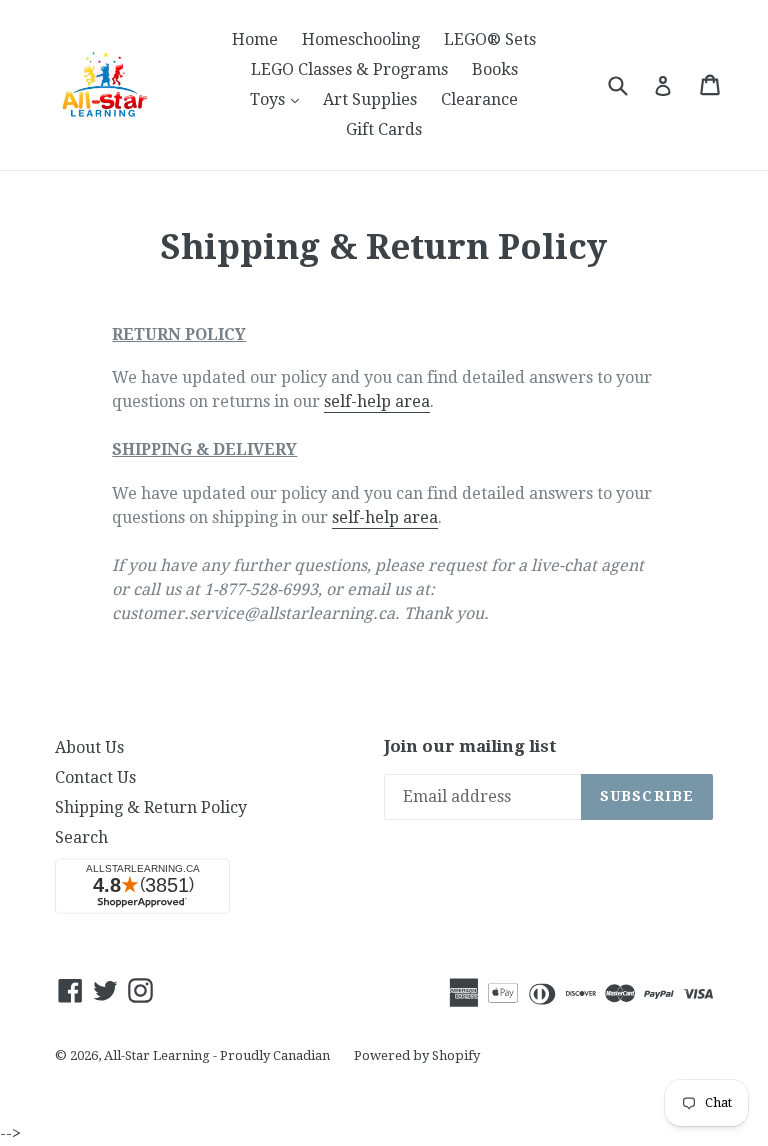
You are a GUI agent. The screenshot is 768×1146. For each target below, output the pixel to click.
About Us (89, 747)
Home (255, 39)
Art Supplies (370, 99)
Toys (279, 99)
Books (495, 69)
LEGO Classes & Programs (349, 69)
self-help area (377, 401)
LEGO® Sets (490, 39)
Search (81, 837)
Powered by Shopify (417, 1055)
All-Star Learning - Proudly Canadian (217, 1055)
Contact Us (95, 777)
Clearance (479, 99)
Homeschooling (361, 39)
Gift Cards (384, 129)
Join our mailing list (470, 746)
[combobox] (630, 84)
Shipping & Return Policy (151, 807)
